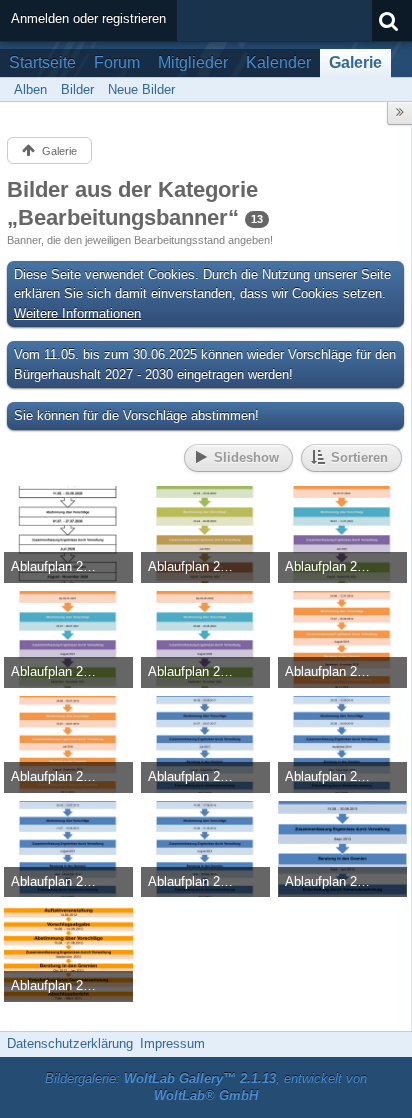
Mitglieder (193, 62)
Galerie (355, 62)
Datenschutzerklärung (70, 1043)
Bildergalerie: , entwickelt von (206, 1087)
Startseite (42, 62)
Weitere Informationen (77, 313)
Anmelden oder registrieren (88, 18)
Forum (117, 62)
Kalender (278, 62)
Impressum (172, 1043)
